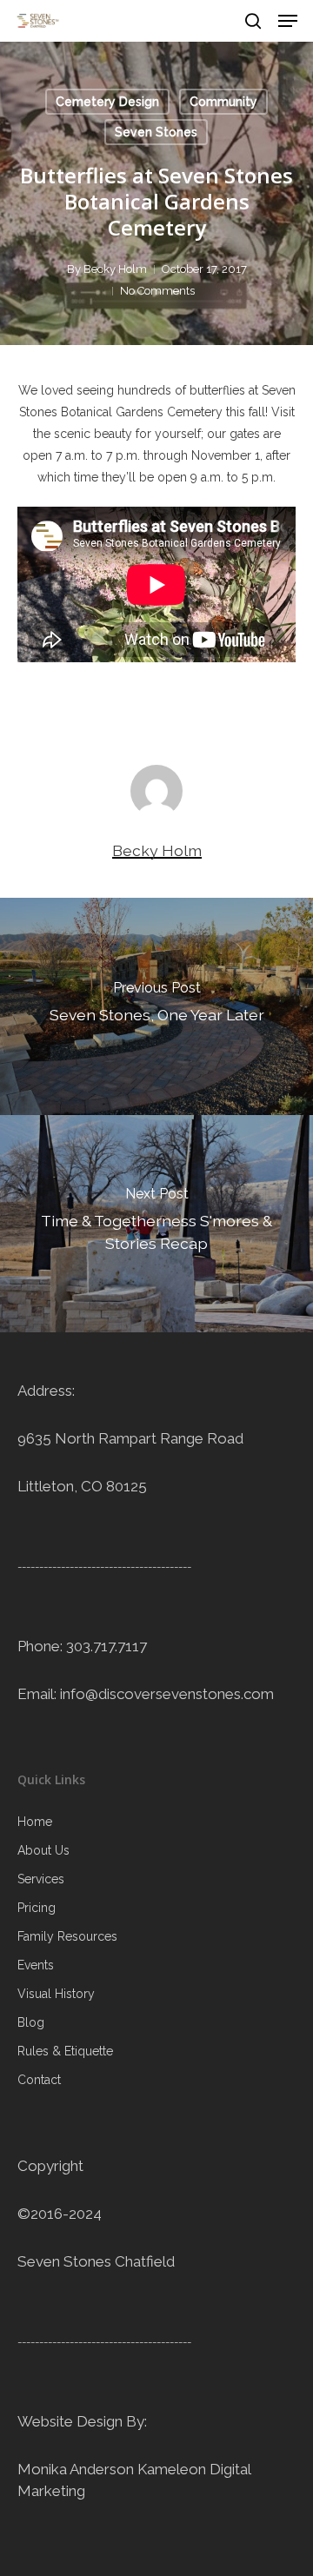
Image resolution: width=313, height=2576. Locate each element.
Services (41, 1879)
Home (35, 1822)
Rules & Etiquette (65, 2051)
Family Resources (67, 1936)
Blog (31, 2022)
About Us (43, 1850)
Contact (39, 2080)
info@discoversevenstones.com (167, 1694)
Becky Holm (115, 269)
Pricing (37, 1908)
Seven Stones (156, 132)
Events (36, 1965)
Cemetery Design (107, 102)
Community (223, 102)
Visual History (56, 1994)
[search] (253, 21)
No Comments (157, 291)
